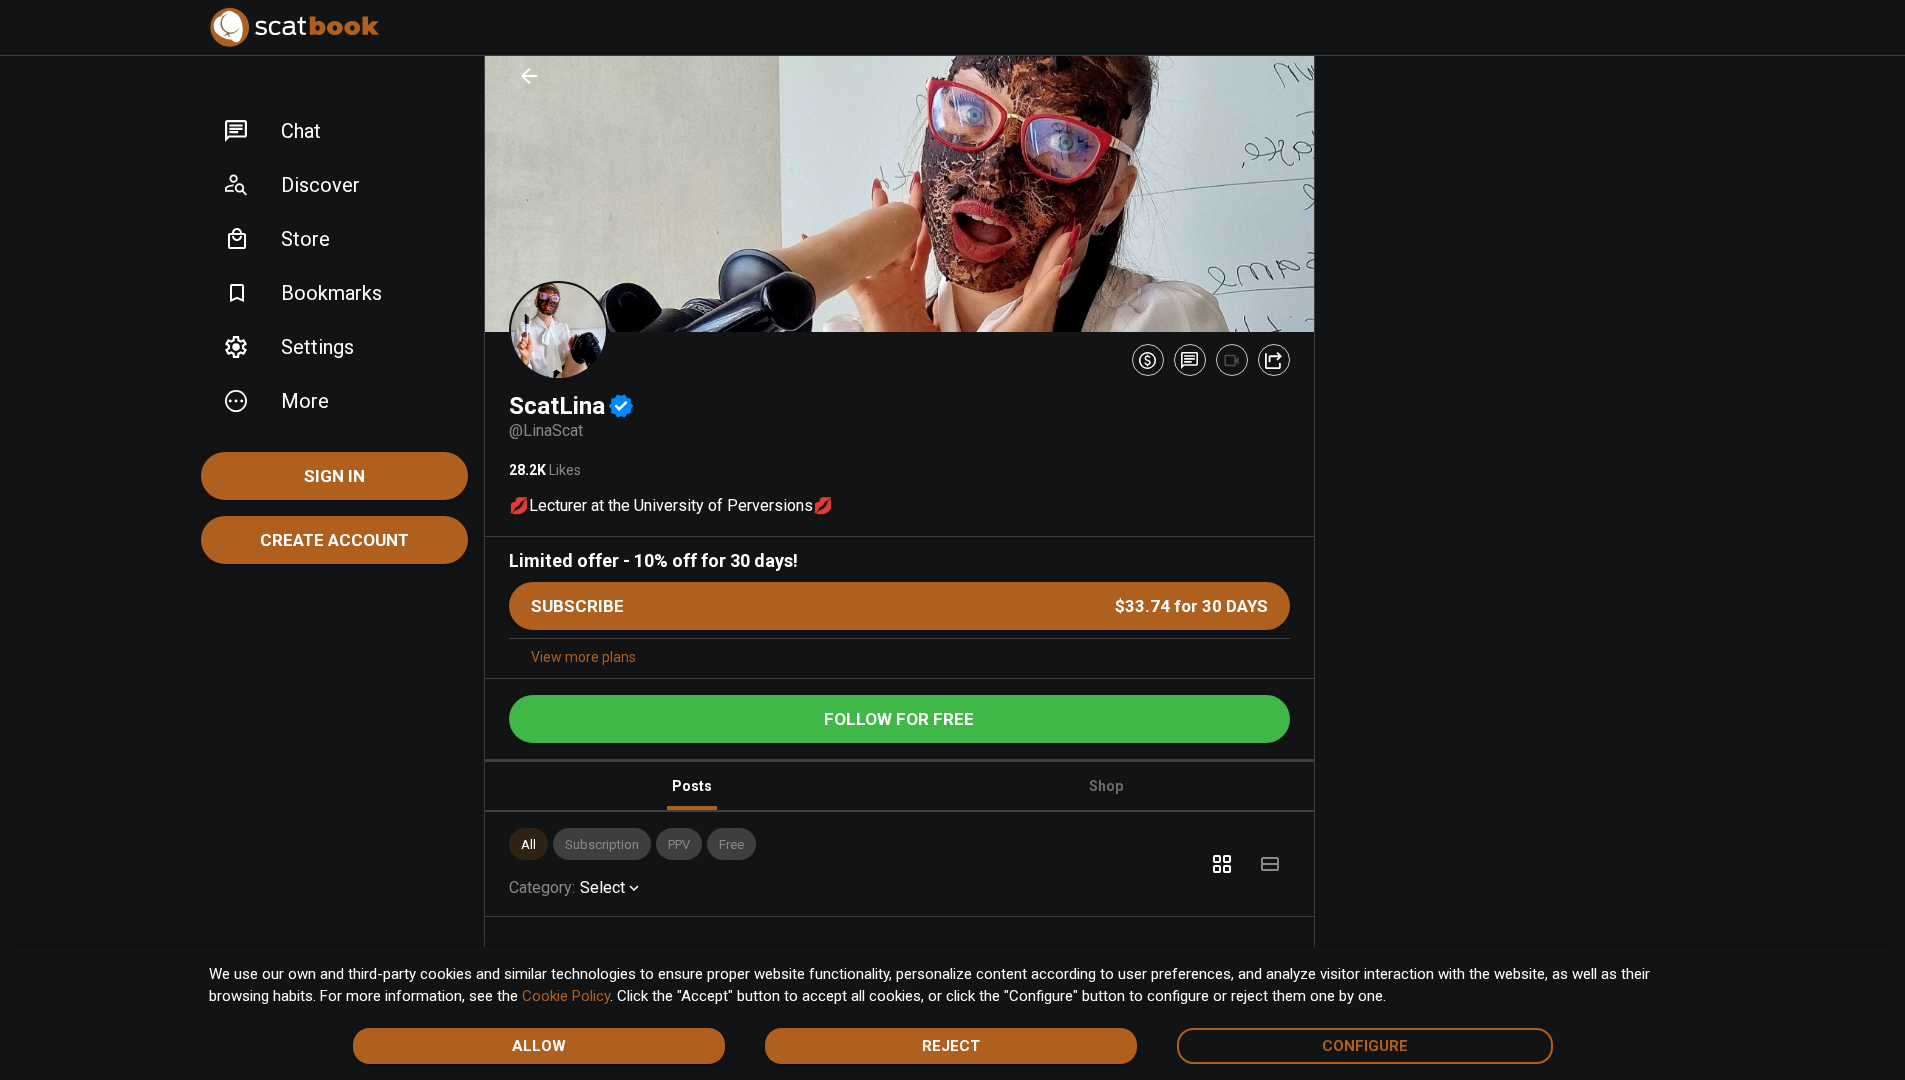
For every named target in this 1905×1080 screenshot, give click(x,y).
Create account (334, 540)
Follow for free (899, 719)
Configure (1365, 1046)
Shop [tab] (1106, 786)
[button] (334, 131)
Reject (951, 1046)
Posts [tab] (692, 786)
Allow (539, 1046)
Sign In (334, 476)
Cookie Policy (566, 996)
